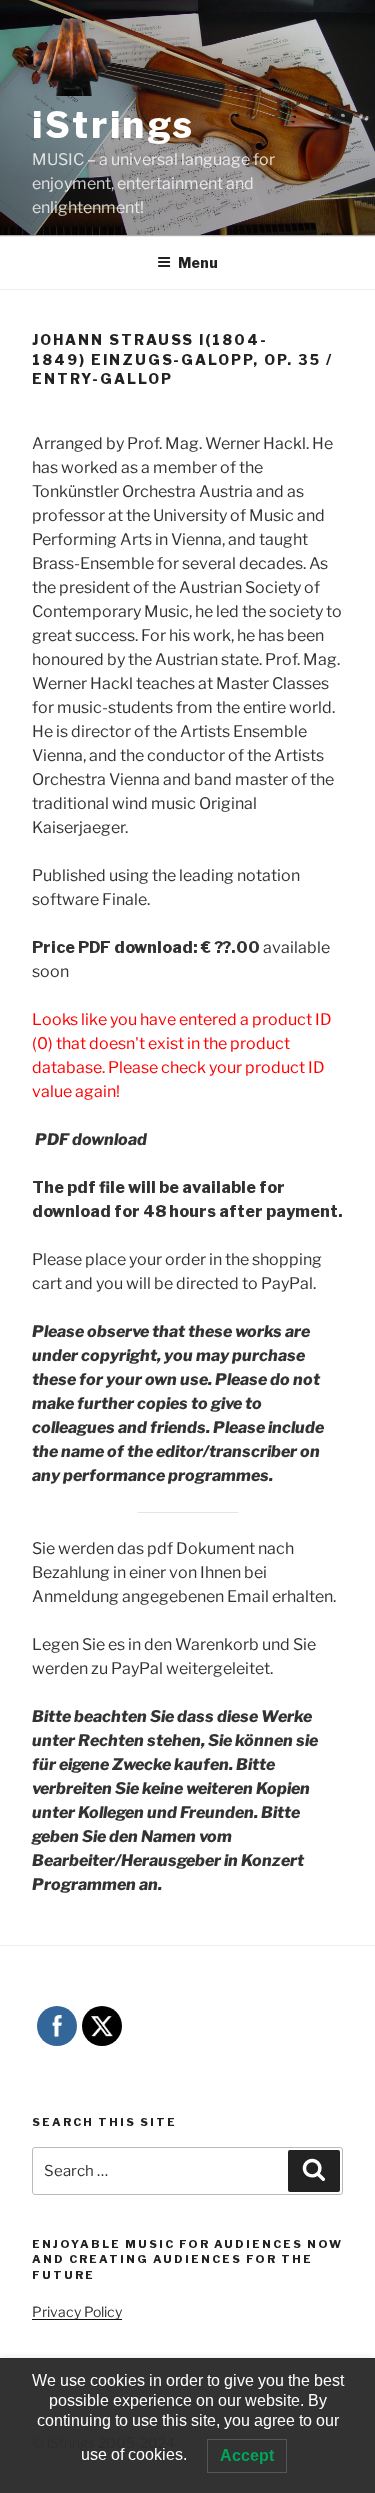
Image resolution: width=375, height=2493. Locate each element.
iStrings (113, 125)
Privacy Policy (77, 2311)
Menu (198, 262)
